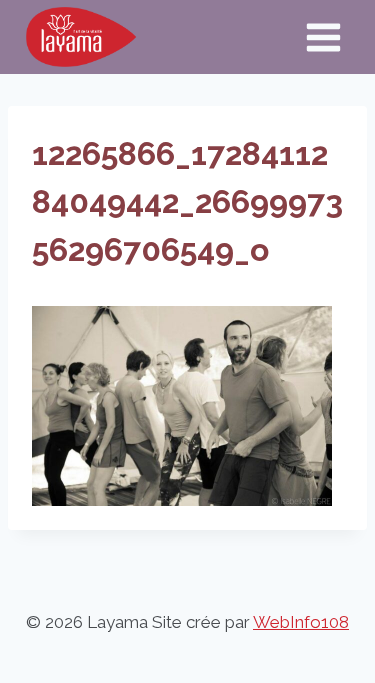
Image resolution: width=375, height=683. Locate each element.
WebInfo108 (301, 622)
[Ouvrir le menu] (323, 37)
